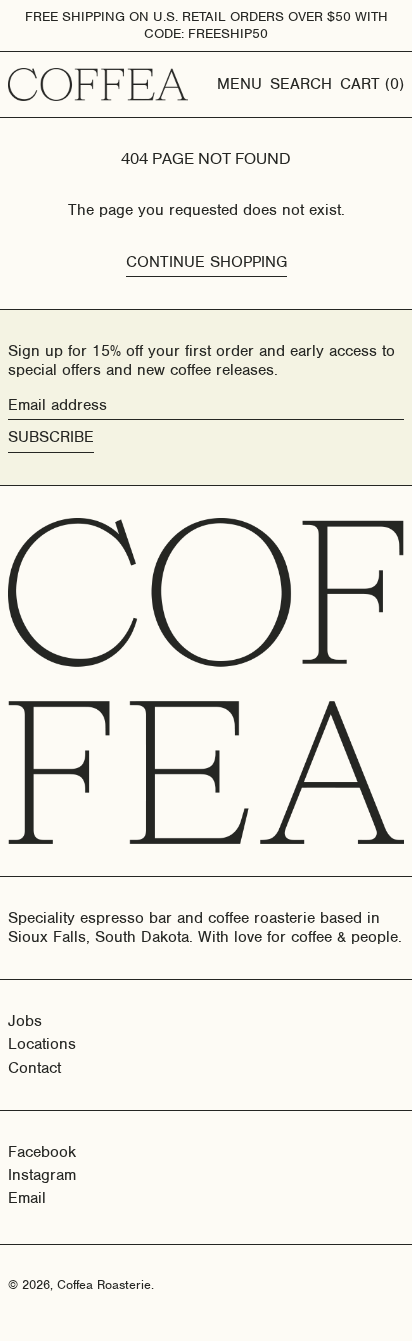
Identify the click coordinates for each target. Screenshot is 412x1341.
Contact (34, 1068)
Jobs (25, 1021)
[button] (301, 84)
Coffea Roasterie (104, 1284)
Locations (42, 1044)
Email (27, 1198)
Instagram (42, 1175)
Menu (239, 84)
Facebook (42, 1152)
